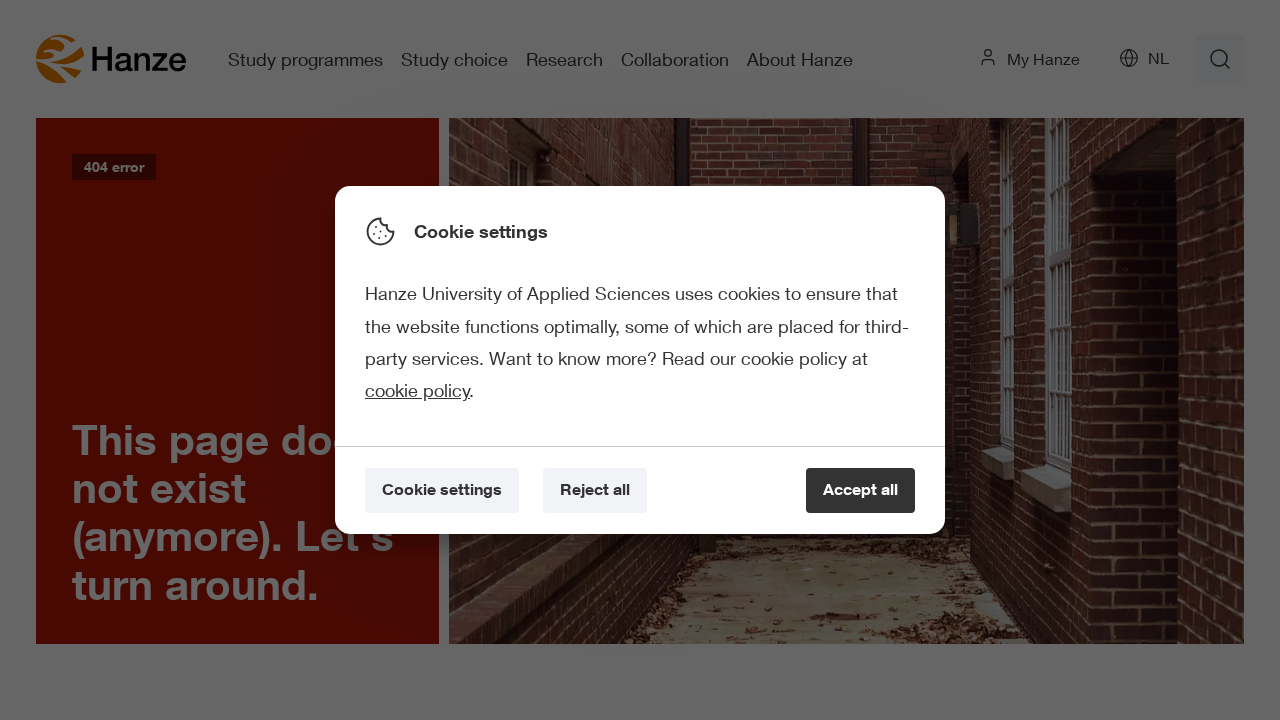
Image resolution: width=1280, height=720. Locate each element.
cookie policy (417, 390)
